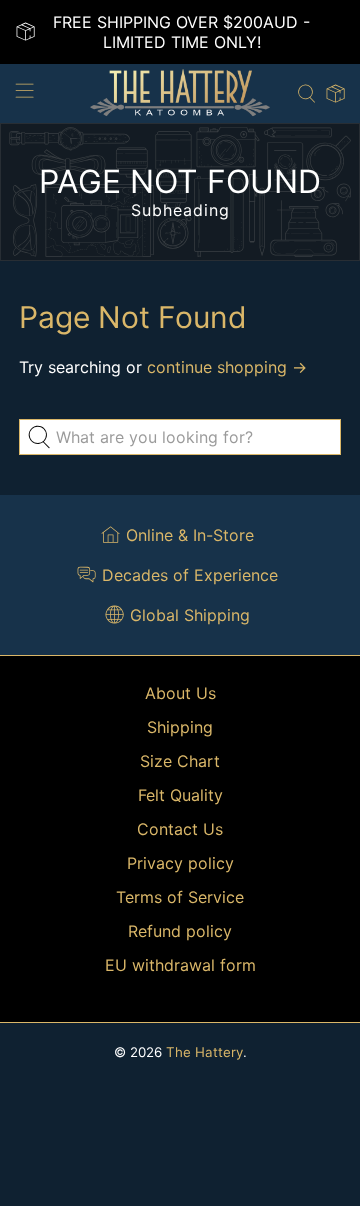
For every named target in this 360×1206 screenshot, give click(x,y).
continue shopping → (227, 367)
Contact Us (180, 829)
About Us (180, 693)
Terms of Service (180, 897)
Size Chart (180, 761)
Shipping (180, 727)
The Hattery (204, 1052)
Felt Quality (180, 795)
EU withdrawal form (180, 965)
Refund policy (180, 931)
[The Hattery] (180, 93)
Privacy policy (180, 863)
